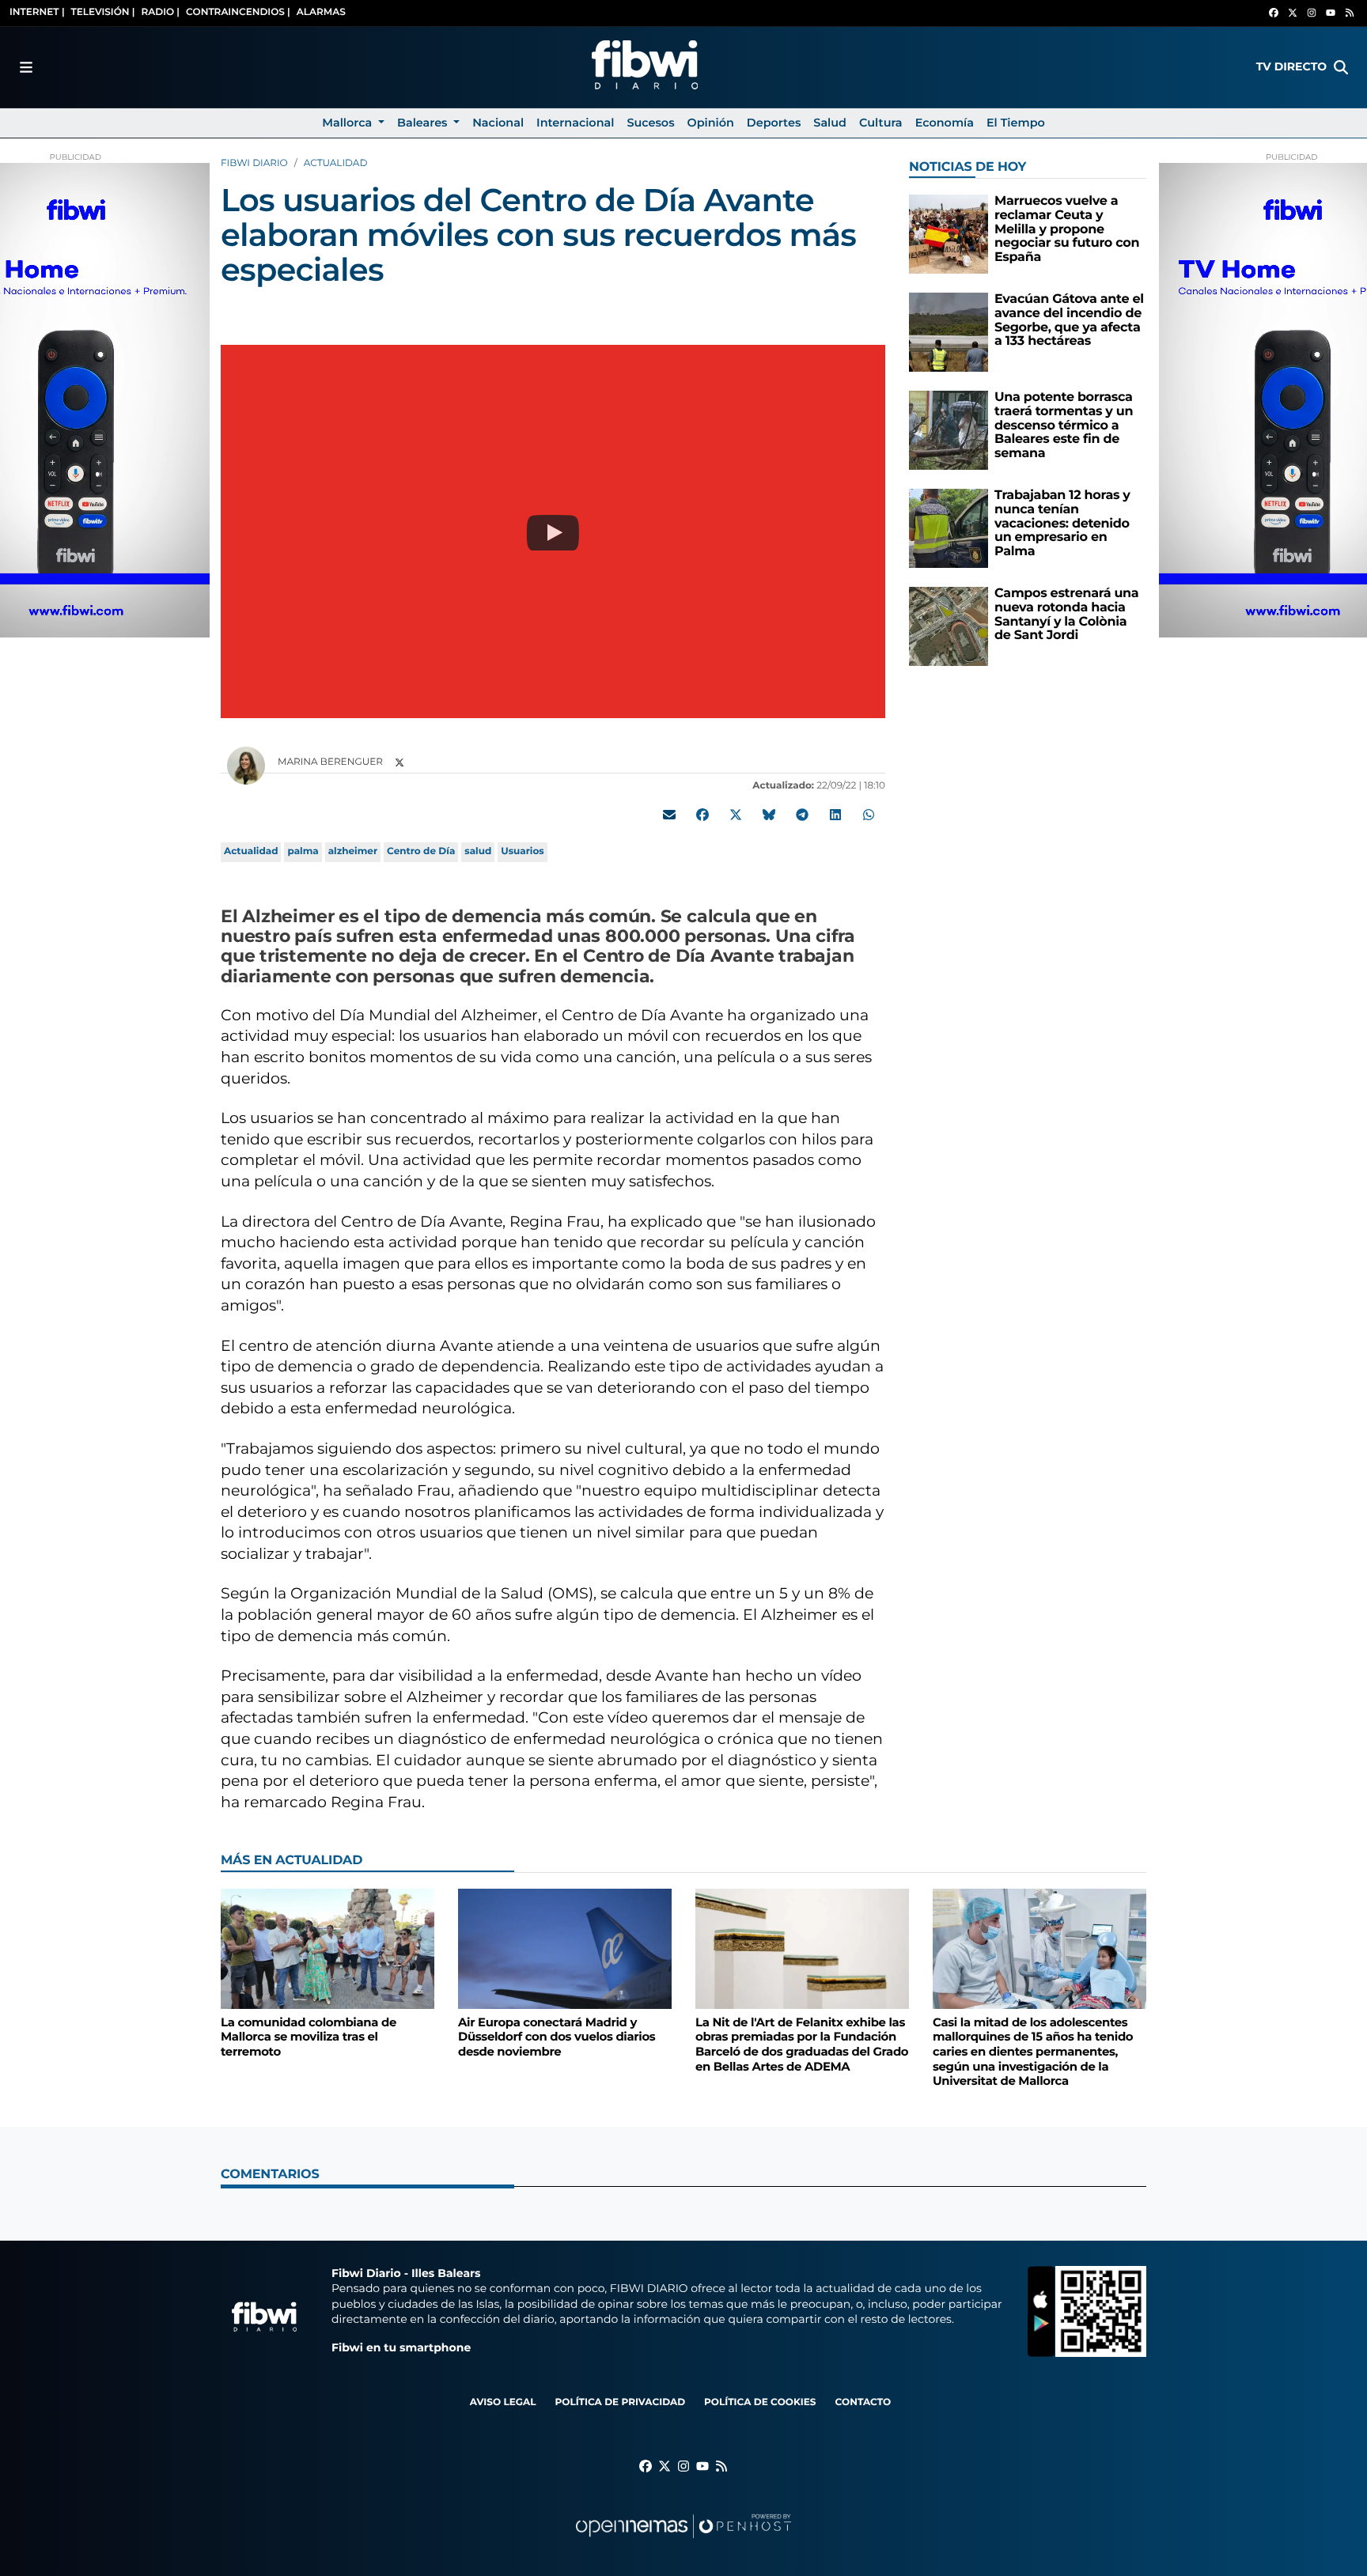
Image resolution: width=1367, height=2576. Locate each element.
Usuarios (522, 851)
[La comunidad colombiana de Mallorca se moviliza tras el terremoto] (328, 1948)
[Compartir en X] (736, 815)
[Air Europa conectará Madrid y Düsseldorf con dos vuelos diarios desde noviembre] (565, 1948)
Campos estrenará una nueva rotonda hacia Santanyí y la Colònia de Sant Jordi (1066, 615)
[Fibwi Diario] (645, 67)
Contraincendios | (238, 12)
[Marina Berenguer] (246, 765)
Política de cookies (760, 2402)
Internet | (37, 12)
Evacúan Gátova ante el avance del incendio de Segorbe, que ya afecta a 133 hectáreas (1069, 320)
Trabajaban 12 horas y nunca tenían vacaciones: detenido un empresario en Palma (1062, 523)
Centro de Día (421, 851)
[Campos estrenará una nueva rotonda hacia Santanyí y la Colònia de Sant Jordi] (949, 626)
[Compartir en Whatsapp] (869, 815)
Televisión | (103, 12)
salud (478, 851)
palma (303, 851)
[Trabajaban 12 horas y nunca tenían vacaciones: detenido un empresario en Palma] (949, 528)
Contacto (863, 2402)
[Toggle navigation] (26, 67)
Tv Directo (1291, 66)
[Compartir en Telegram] (802, 815)
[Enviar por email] (669, 815)
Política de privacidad (620, 2402)
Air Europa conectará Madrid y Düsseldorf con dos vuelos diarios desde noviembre (557, 2037)
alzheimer (353, 851)
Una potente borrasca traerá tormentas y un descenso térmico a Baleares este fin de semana (1064, 425)
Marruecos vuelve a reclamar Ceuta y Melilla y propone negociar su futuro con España (1067, 229)
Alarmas (321, 12)
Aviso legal (503, 2402)
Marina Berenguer (331, 762)
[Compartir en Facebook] (702, 815)
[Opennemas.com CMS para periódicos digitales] (683, 2542)
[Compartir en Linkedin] (835, 815)
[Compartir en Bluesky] (769, 815)
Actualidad (336, 163)
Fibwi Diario (254, 163)
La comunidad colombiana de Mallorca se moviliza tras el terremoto (309, 2037)
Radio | (160, 12)
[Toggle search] (1341, 67)
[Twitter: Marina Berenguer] (399, 763)
